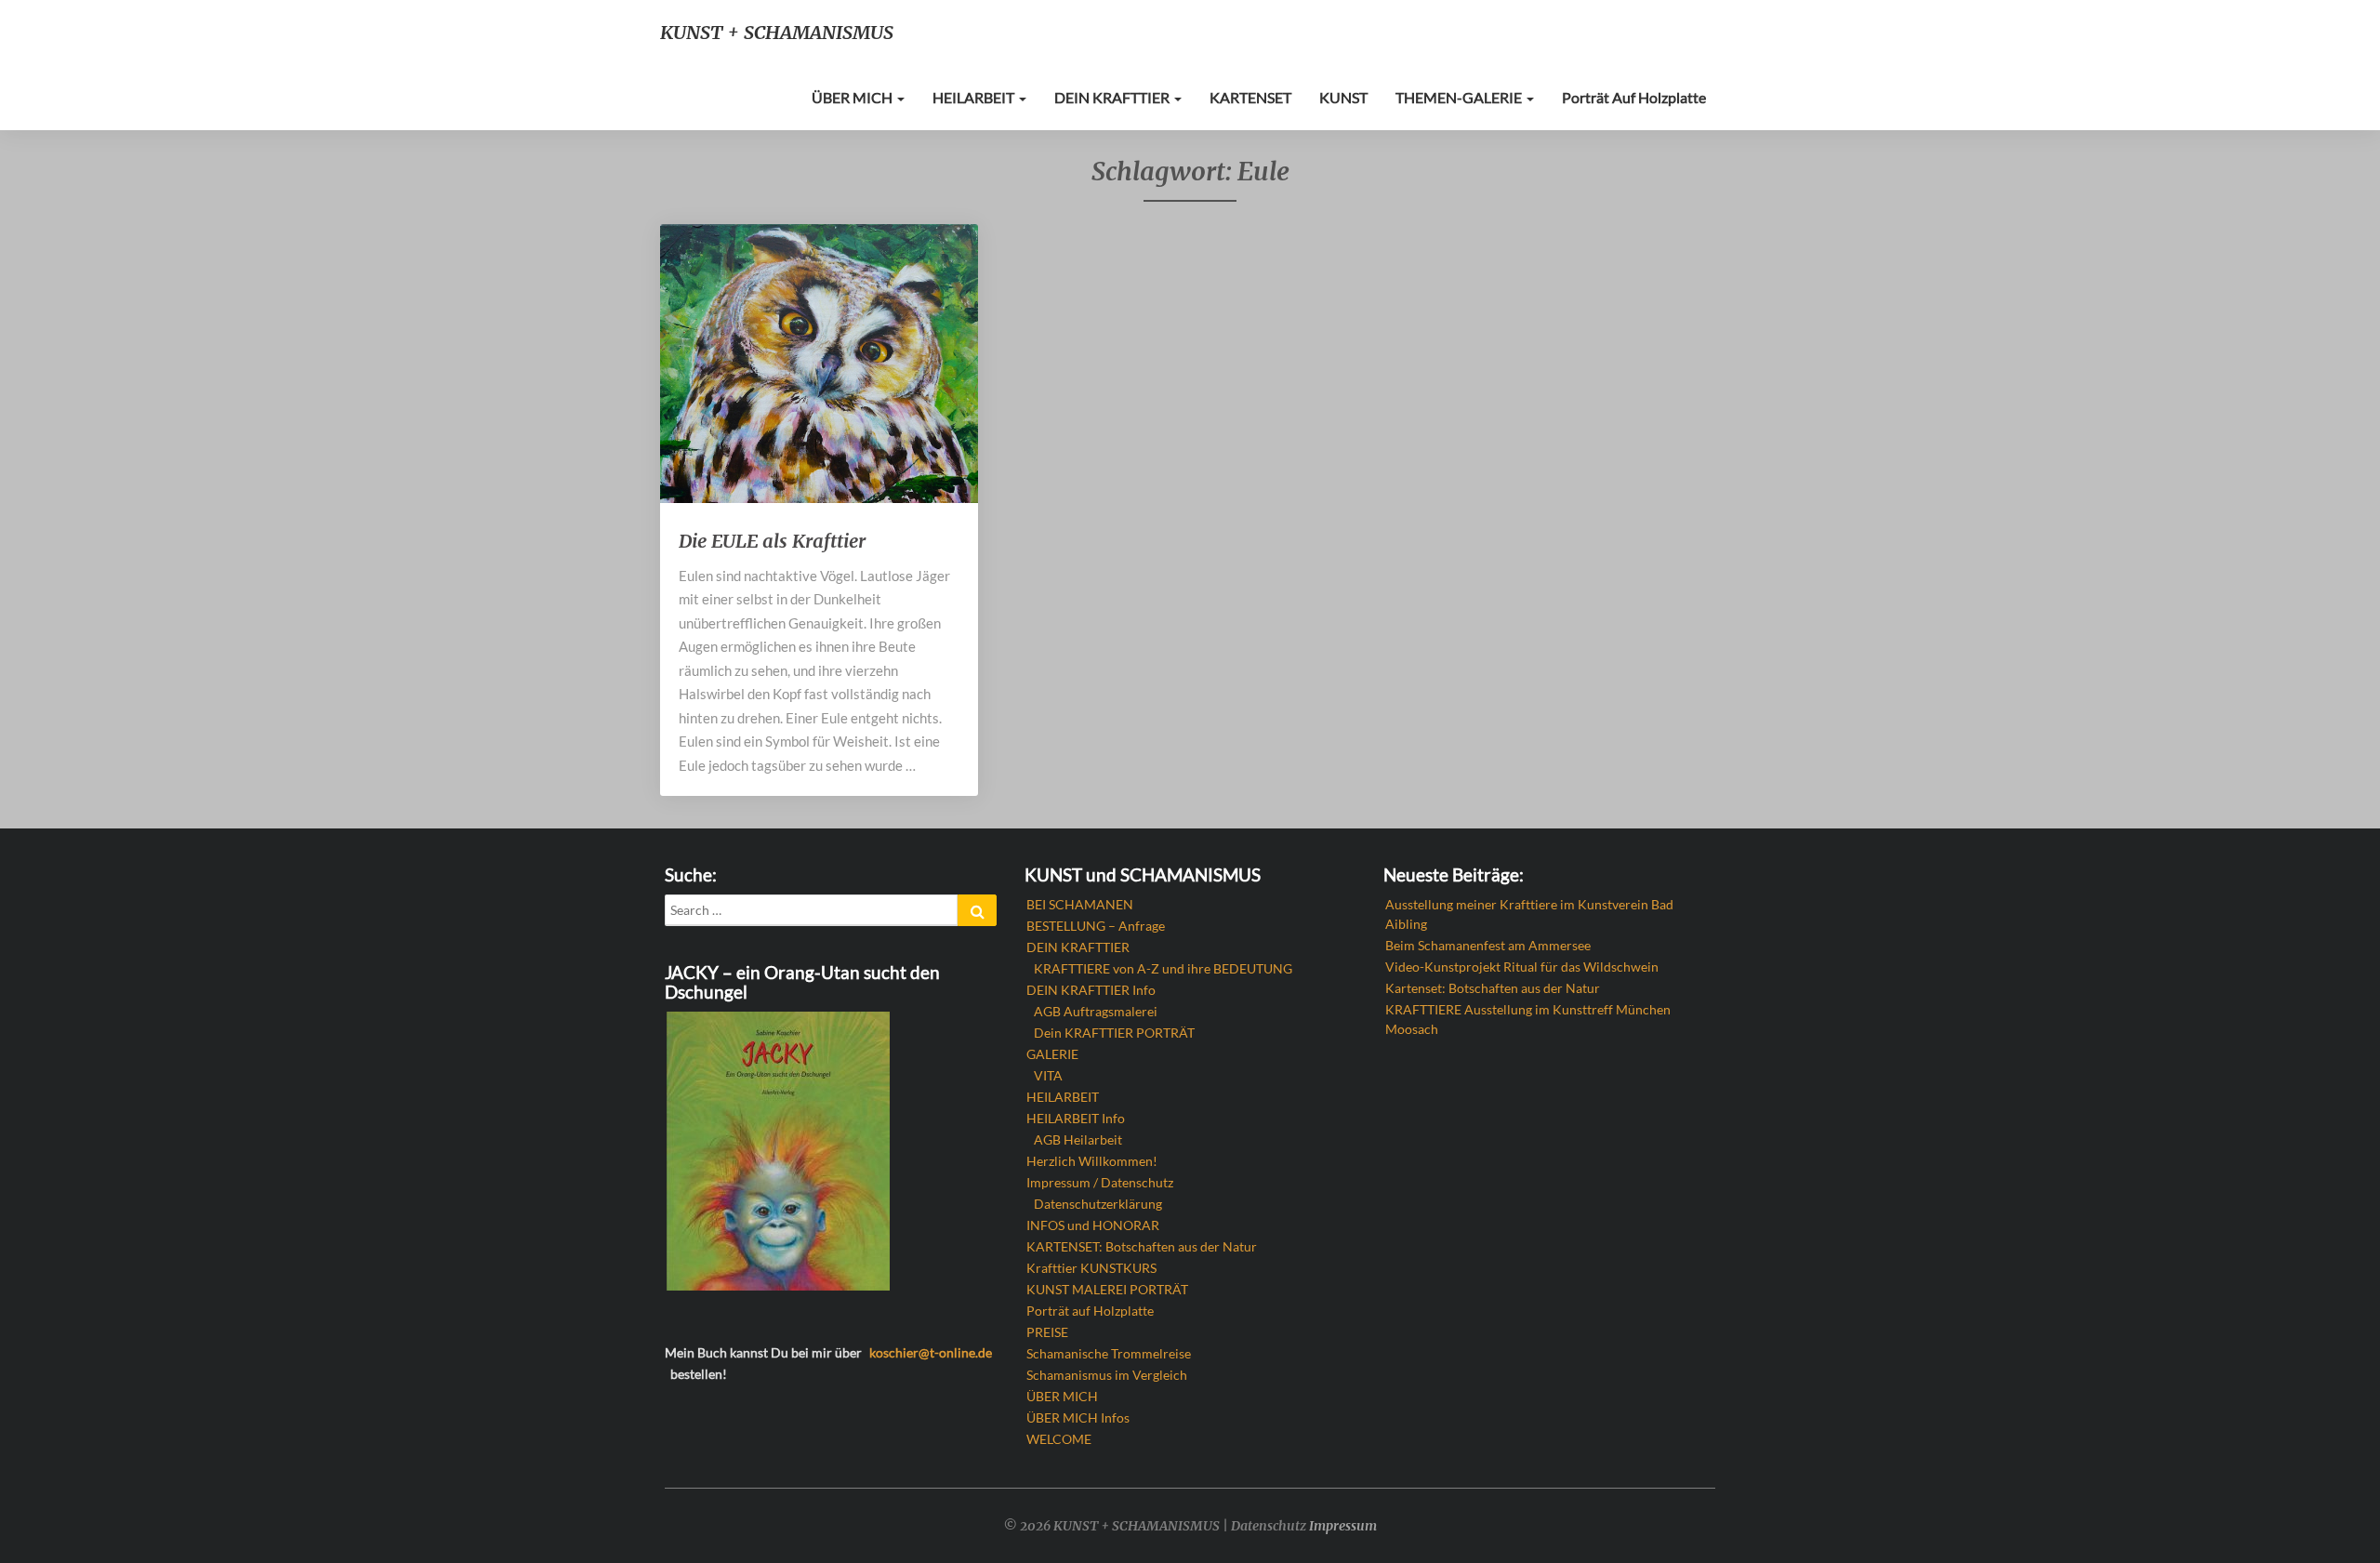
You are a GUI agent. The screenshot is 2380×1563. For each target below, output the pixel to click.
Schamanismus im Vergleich (1107, 1375)
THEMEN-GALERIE (1460, 97)
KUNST (1343, 97)
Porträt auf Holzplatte (1634, 97)
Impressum (1343, 1526)
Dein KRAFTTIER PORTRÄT (1114, 1033)
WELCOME (1059, 1439)
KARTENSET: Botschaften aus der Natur (1142, 1246)
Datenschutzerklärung (1098, 1204)
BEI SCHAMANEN (1080, 904)
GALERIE (1052, 1054)
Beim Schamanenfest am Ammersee (1488, 945)
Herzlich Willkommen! (1092, 1161)
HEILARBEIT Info (1076, 1118)
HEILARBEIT (975, 97)
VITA (1048, 1075)
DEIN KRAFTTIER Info (1091, 990)
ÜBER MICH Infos (1078, 1417)
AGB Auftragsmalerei (1096, 1011)
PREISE (1047, 1332)
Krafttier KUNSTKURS (1091, 1268)
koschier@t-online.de (931, 1352)
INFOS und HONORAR (1093, 1225)
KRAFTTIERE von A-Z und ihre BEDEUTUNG (1163, 968)
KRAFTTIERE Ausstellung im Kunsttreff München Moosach (1528, 1019)
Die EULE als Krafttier (772, 541)
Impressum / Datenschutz (1100, 1182)
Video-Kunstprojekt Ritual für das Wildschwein (1522, 967)
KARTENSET (1250, 97)
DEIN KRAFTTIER (1113, 97)
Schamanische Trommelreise (1109, 1353)
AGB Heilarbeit (1078, 1139)
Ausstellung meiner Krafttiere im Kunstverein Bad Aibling (1529, 914)
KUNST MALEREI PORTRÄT (1107, 1289)
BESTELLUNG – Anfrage (1096, 926)
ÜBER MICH (853, 97)
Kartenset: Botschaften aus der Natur (1493, 988)
